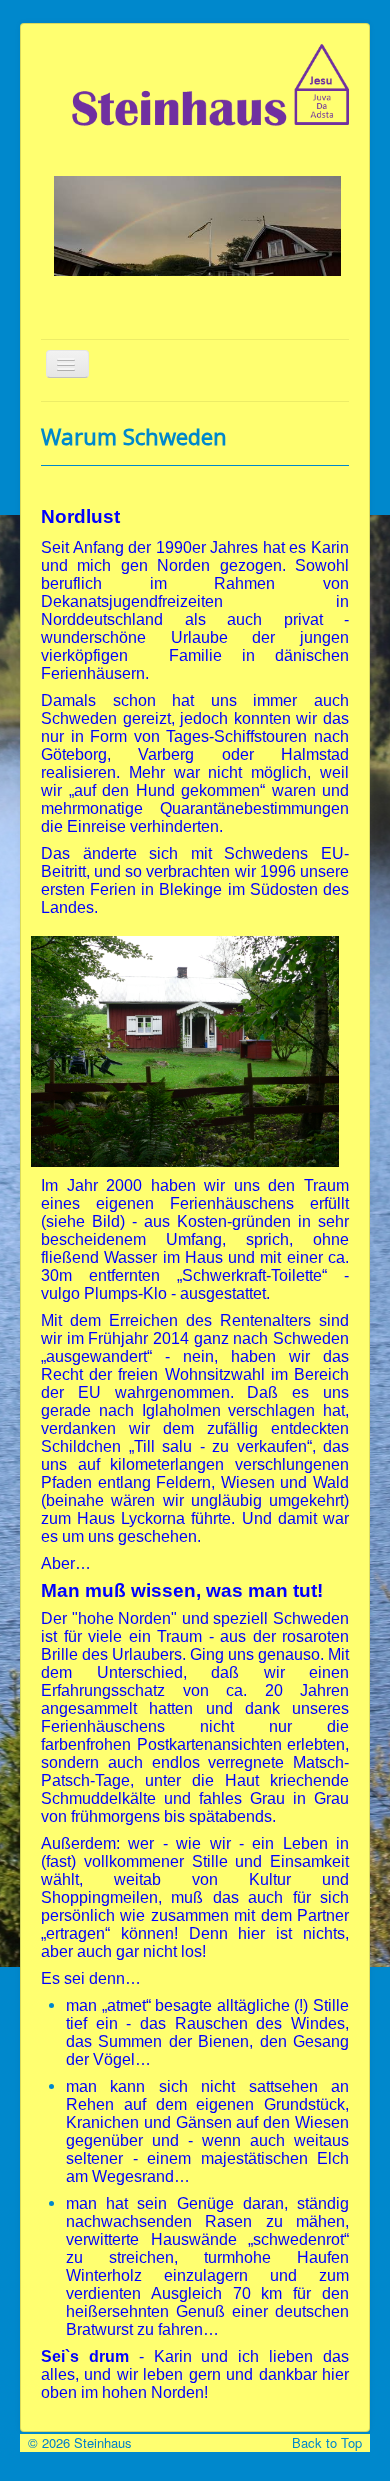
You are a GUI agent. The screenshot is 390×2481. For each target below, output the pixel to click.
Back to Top (331, 2442)
